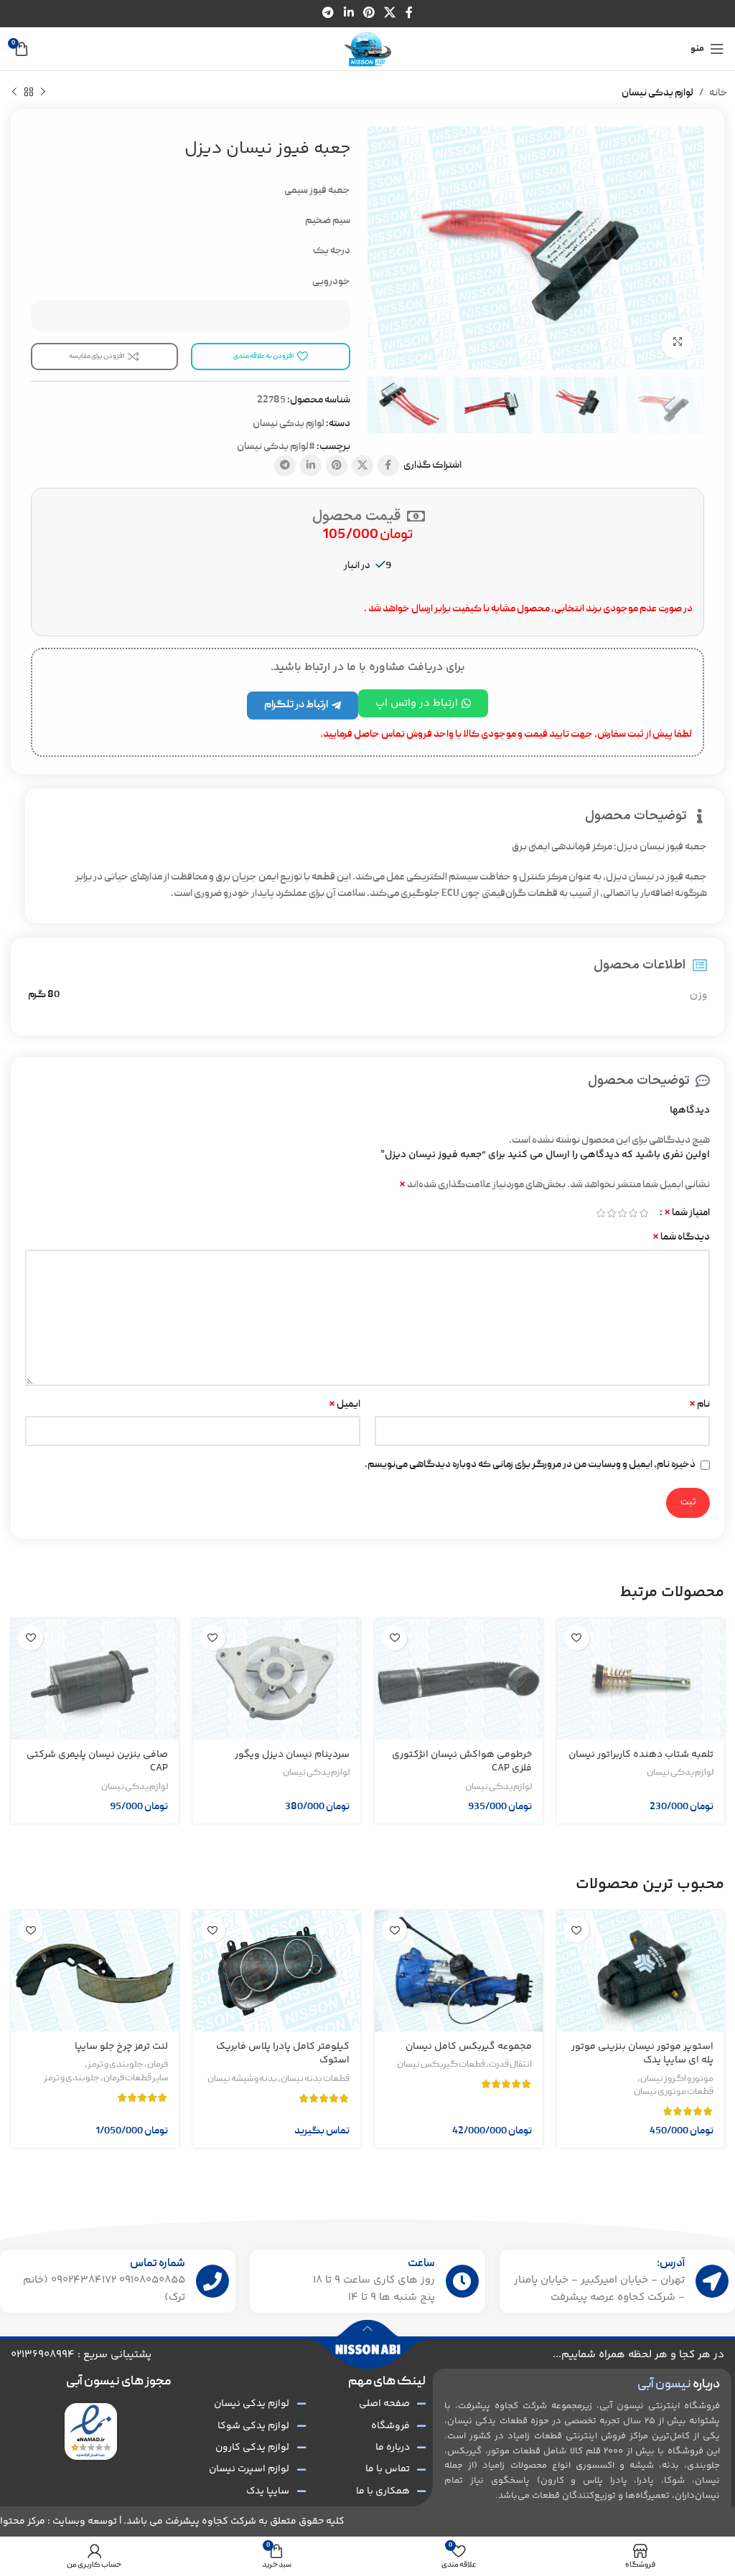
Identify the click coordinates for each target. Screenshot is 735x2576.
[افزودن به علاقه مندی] (577, 1638)
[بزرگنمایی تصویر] (677, 343)
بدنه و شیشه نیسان (242, 2080)
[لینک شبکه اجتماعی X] (390, 13)
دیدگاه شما (681, 1237)
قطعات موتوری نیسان (674, 2093)
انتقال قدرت (510, 2065)
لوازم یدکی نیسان (657, 93)
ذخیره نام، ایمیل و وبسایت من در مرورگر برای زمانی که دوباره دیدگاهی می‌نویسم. (530, 1465)
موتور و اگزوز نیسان (677, 2080)
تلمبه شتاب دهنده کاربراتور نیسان (641, 1755)
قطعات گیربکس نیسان (441, 2065)
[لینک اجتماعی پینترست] (369, 13)
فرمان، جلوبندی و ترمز (128, 2065)
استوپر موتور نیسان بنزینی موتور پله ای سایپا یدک (642, 2054)
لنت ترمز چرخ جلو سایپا (121, 2047)
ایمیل (345, 1405)
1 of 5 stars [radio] (643, 1213)
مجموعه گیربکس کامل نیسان (469, 2047)
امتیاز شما (687, 1213)
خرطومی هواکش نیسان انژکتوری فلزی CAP (462, 1762)
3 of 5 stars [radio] (622, 1213)
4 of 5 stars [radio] (611, 1213)
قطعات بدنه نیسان (315, 2080)
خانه (718, 93)
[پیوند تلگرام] (328, 13)
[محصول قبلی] (43, 93)
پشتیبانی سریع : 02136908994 (81, 2355)
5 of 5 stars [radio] (600, 1213)
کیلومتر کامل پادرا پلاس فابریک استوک (283, 2054)
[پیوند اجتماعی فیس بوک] (409, 13)
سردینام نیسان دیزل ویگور (292, 1755)
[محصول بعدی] (14, 93)
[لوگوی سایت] (367, 49)
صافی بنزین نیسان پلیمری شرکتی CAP (97, 1762)
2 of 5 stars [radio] (633, 1213)
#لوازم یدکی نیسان (276, 447)
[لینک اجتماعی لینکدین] (348, 13)
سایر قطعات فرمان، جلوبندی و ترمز (106, 2079)
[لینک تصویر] (91, 2432)
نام (699, 1405)
